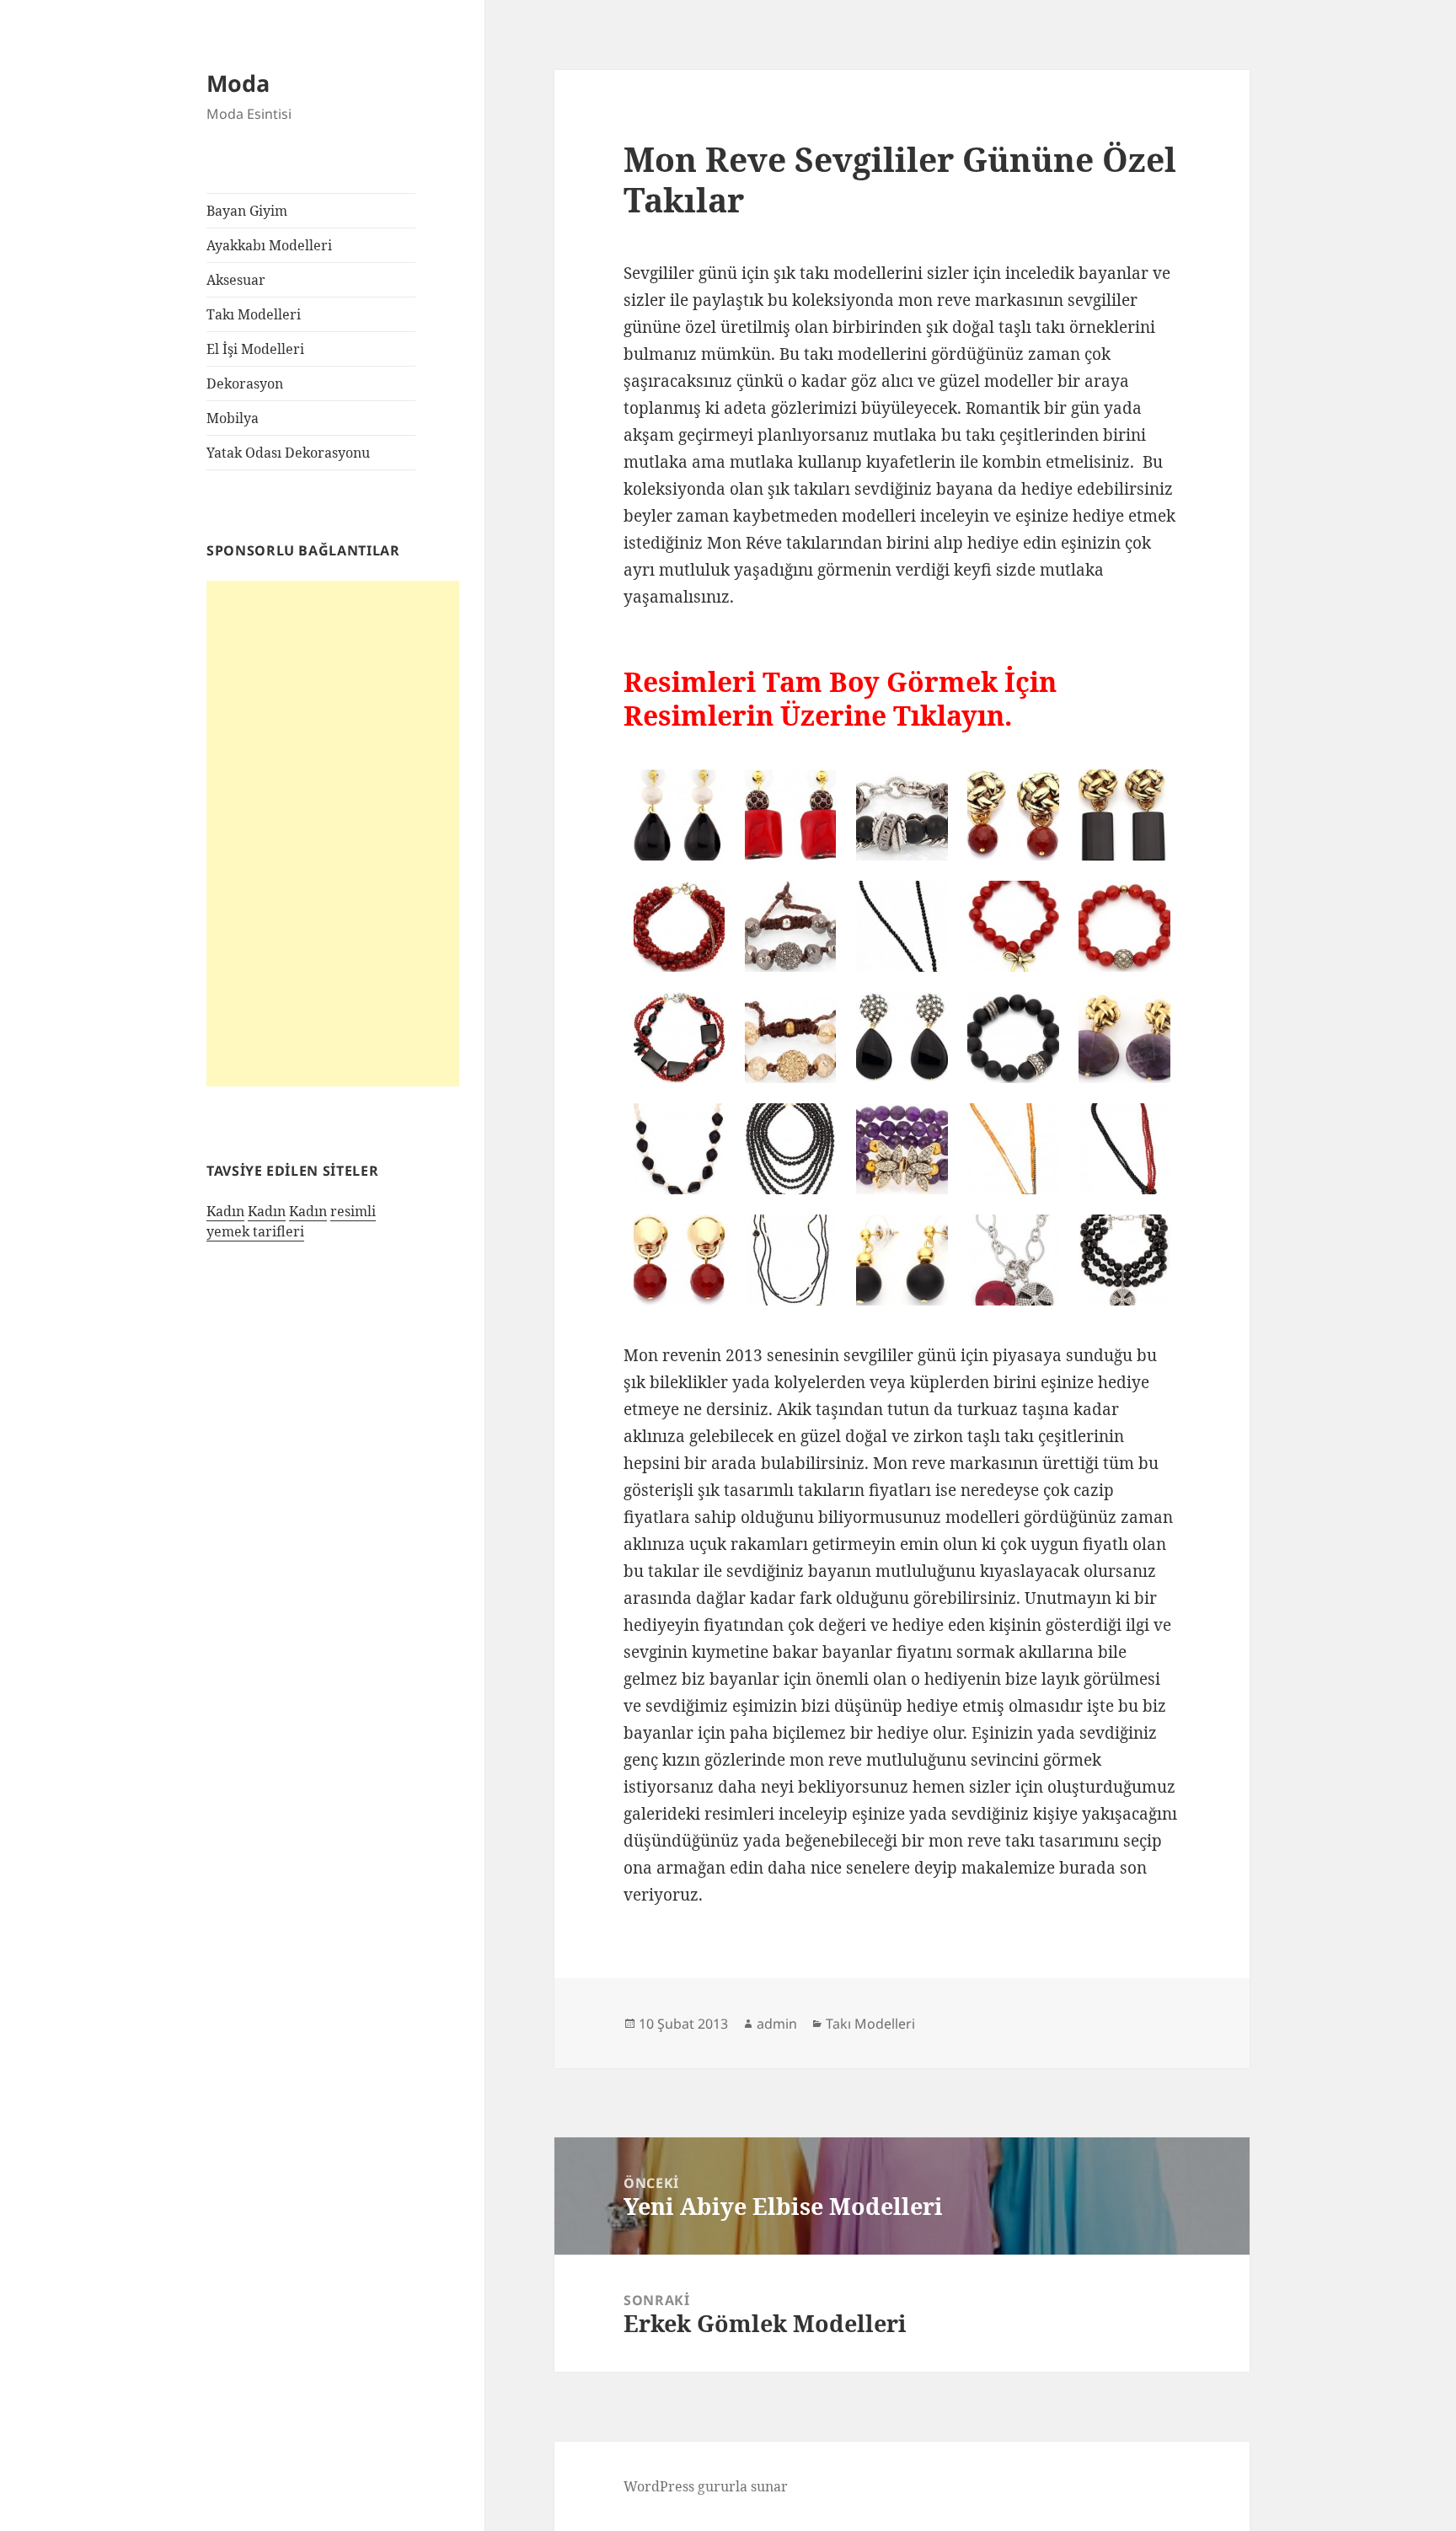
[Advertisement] (333, 834)
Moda (238, 83)
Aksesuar (236, 280)
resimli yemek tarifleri (291, 1221)
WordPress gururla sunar (706, 2486)
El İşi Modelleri (255, 349)
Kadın (225, 1211)
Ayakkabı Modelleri (269, 245)
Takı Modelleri (254, 314)
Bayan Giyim (247, 211)
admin (777, 2024)
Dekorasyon (245, 383)
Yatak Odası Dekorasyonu (288, 453)
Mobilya (233, 418)
